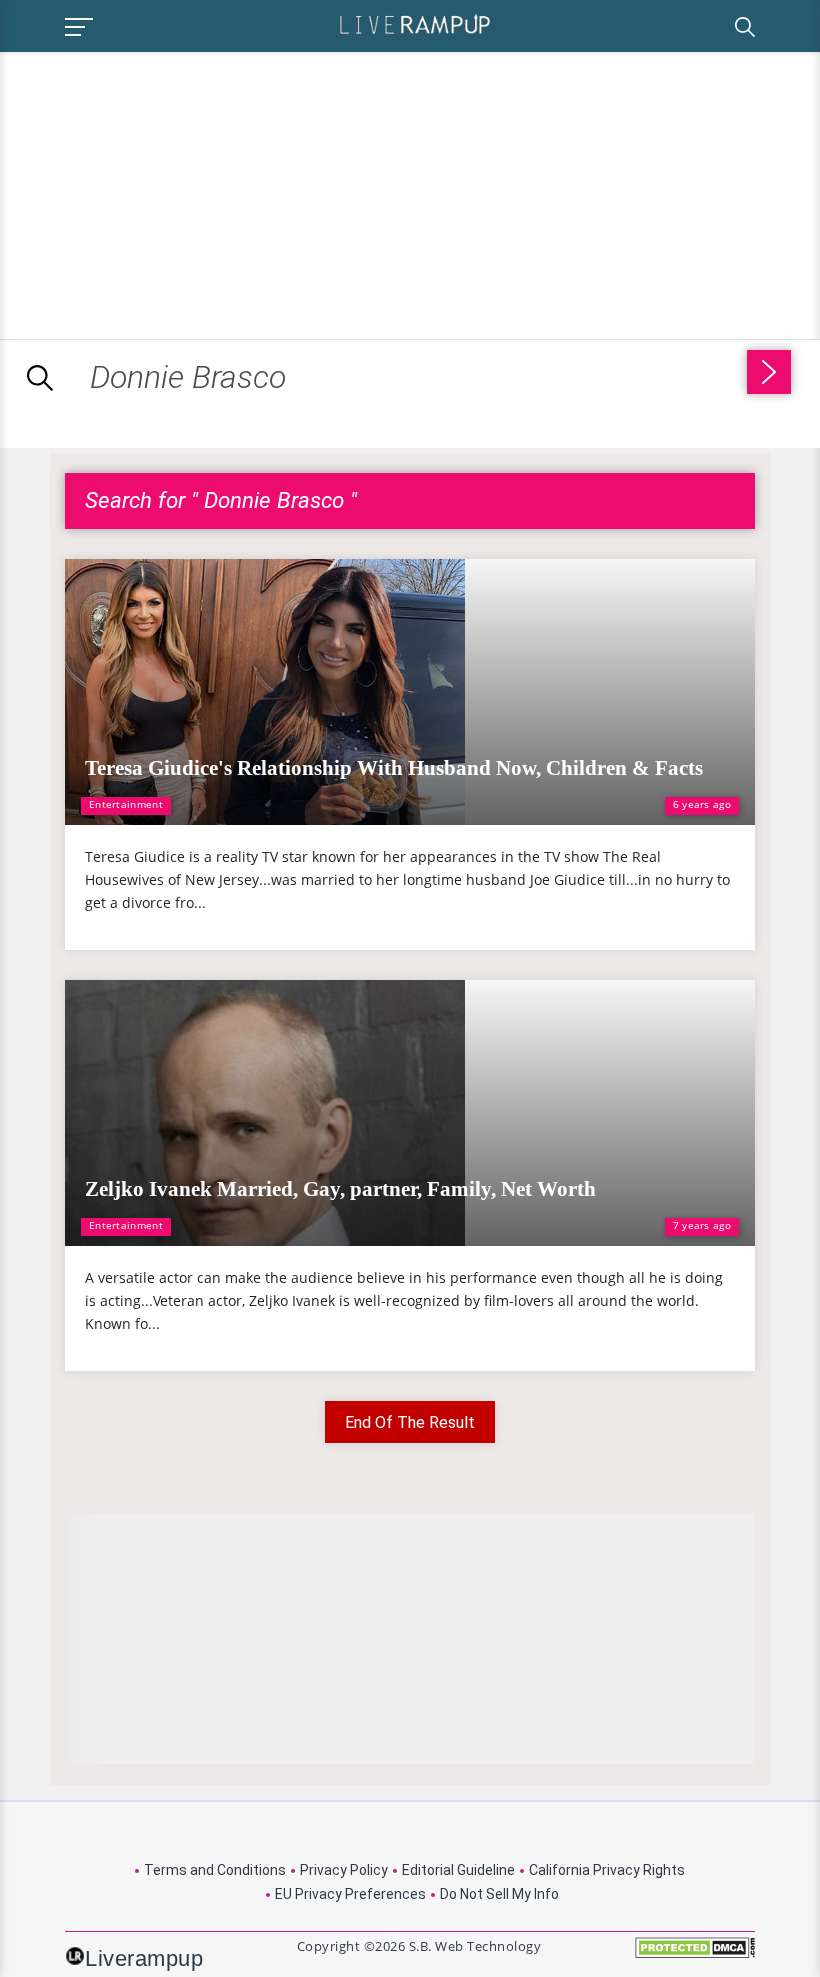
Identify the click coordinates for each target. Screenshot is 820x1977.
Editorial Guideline (458, 1870)
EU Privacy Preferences (350, 1894)
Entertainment (126, 804)
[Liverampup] (415, 23)
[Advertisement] (168, 192)
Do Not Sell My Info (499, 1894)
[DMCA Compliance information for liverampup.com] (695, 1954)
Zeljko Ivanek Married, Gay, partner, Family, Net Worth (340, 1189)
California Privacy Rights (607, 1870)
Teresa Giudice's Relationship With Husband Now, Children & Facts (394, 768)
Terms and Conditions (215, 1870)
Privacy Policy (344, 1870)
